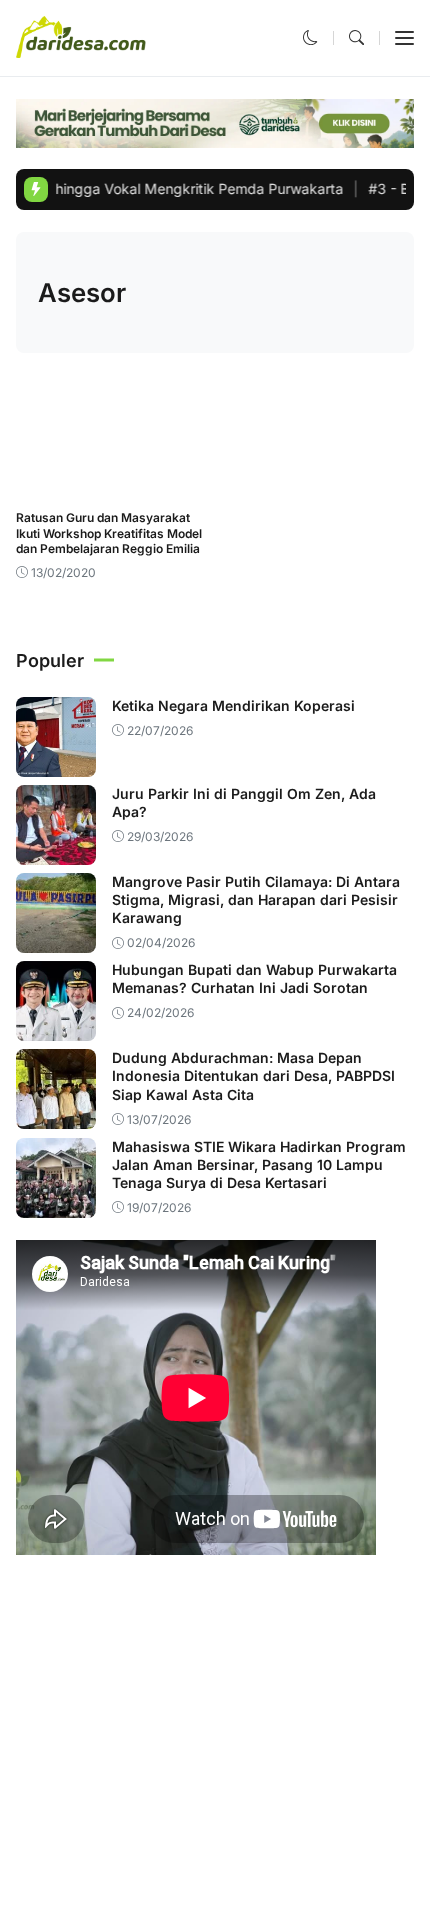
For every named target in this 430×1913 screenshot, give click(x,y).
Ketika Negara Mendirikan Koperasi (233, 705)
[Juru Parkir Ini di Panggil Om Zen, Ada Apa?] (56, 850)
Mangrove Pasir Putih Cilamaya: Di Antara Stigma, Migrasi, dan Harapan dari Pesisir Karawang (256, 899)
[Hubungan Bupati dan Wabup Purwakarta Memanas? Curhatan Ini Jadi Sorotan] (56, 1027)
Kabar (46, 485)
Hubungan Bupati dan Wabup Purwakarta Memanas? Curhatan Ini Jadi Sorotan (254, 978)
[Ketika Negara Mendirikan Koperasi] (56, 762)
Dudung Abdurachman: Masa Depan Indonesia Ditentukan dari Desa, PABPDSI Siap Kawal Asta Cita (253, 1075)
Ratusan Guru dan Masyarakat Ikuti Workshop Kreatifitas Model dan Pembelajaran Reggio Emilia (109, 533)
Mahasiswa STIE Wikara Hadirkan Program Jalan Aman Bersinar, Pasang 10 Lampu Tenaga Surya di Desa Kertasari (259, 1164)
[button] (310, 37)
